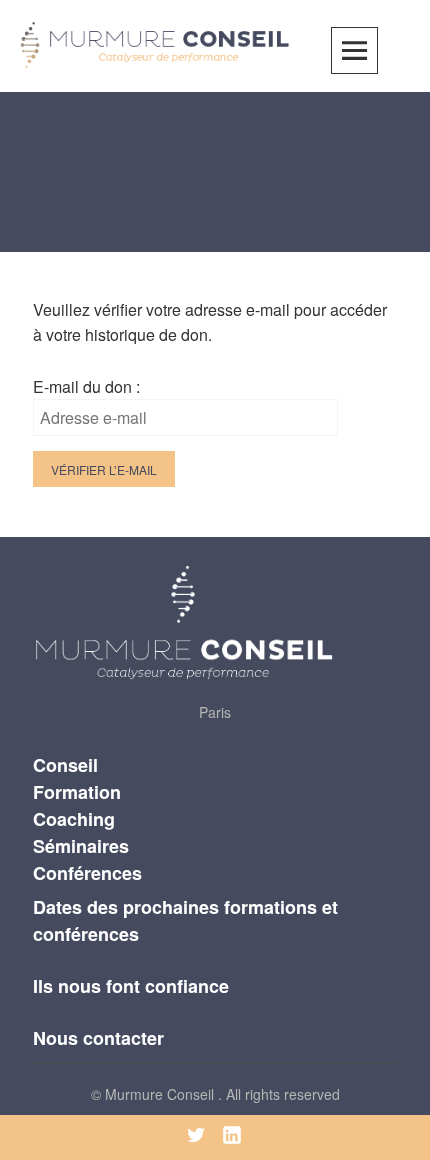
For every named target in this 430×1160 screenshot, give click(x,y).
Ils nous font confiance (131, 986)
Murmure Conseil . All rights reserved (222, 1094)
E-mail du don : (86, 386)
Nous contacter (98, 1038)
